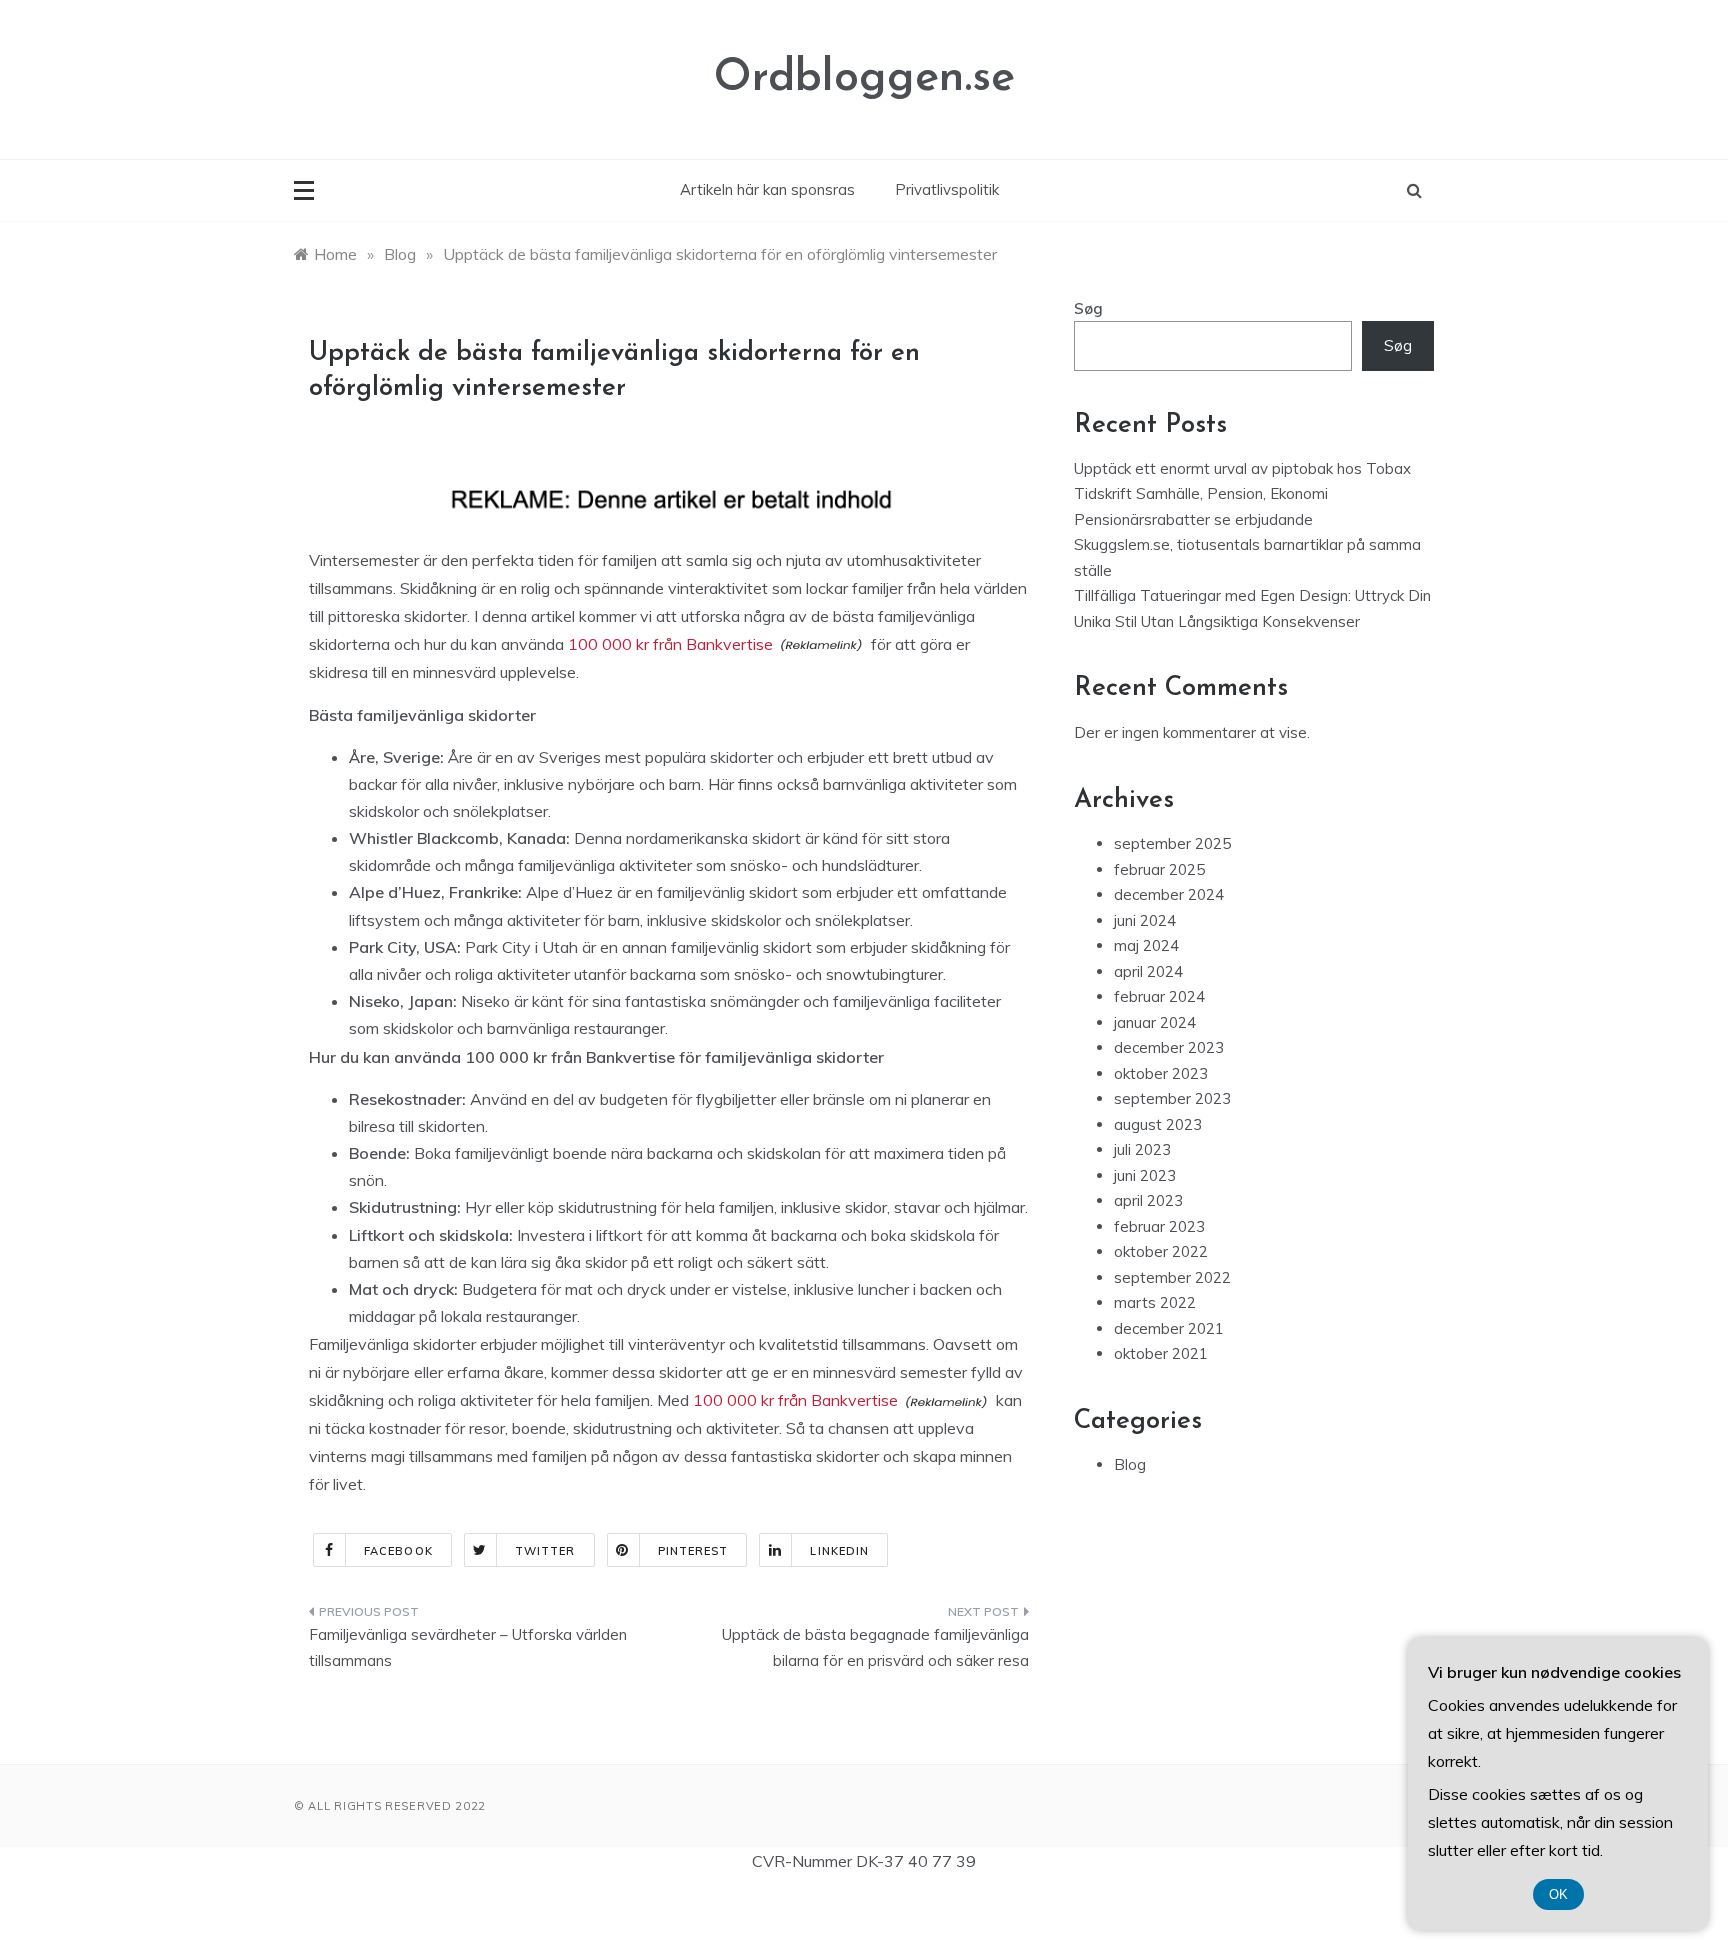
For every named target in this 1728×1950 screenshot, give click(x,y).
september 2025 (1172, 843)
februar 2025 (1159, 869)
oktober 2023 (1161, 1073)
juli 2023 (1142, 1149)
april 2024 (1148, 971)
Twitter (545, 1551)
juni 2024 (1145, 920)
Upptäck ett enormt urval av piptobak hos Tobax (1242, 468)
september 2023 (1172, 1098)
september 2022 (1172, 1277)
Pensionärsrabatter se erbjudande (1193, 519)
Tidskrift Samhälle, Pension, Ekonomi (1201, 493)
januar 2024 (1155, 1022)
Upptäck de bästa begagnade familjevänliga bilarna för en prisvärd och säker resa (875, 1647)
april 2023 (1148, 1200)
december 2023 (1169, 1047)
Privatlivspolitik (947, 189)
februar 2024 (1159, 996)
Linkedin (839, 1551)
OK (1558, 1894)
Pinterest (693, 1551)
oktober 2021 (1161, 1353)
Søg (1088, 308)
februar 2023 (1159, 1226)
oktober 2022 (1161, 1251)
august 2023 (1158, 1124)
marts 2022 (1155, 1302)
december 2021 (1169, 1328)
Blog (1130, 1464)
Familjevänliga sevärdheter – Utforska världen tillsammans (468, 1647)
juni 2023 (1145, 1175)
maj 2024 (1146, 945)
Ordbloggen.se (864, 78)
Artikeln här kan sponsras (767, 189)
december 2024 (1169, 894)
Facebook (398, 1551)
